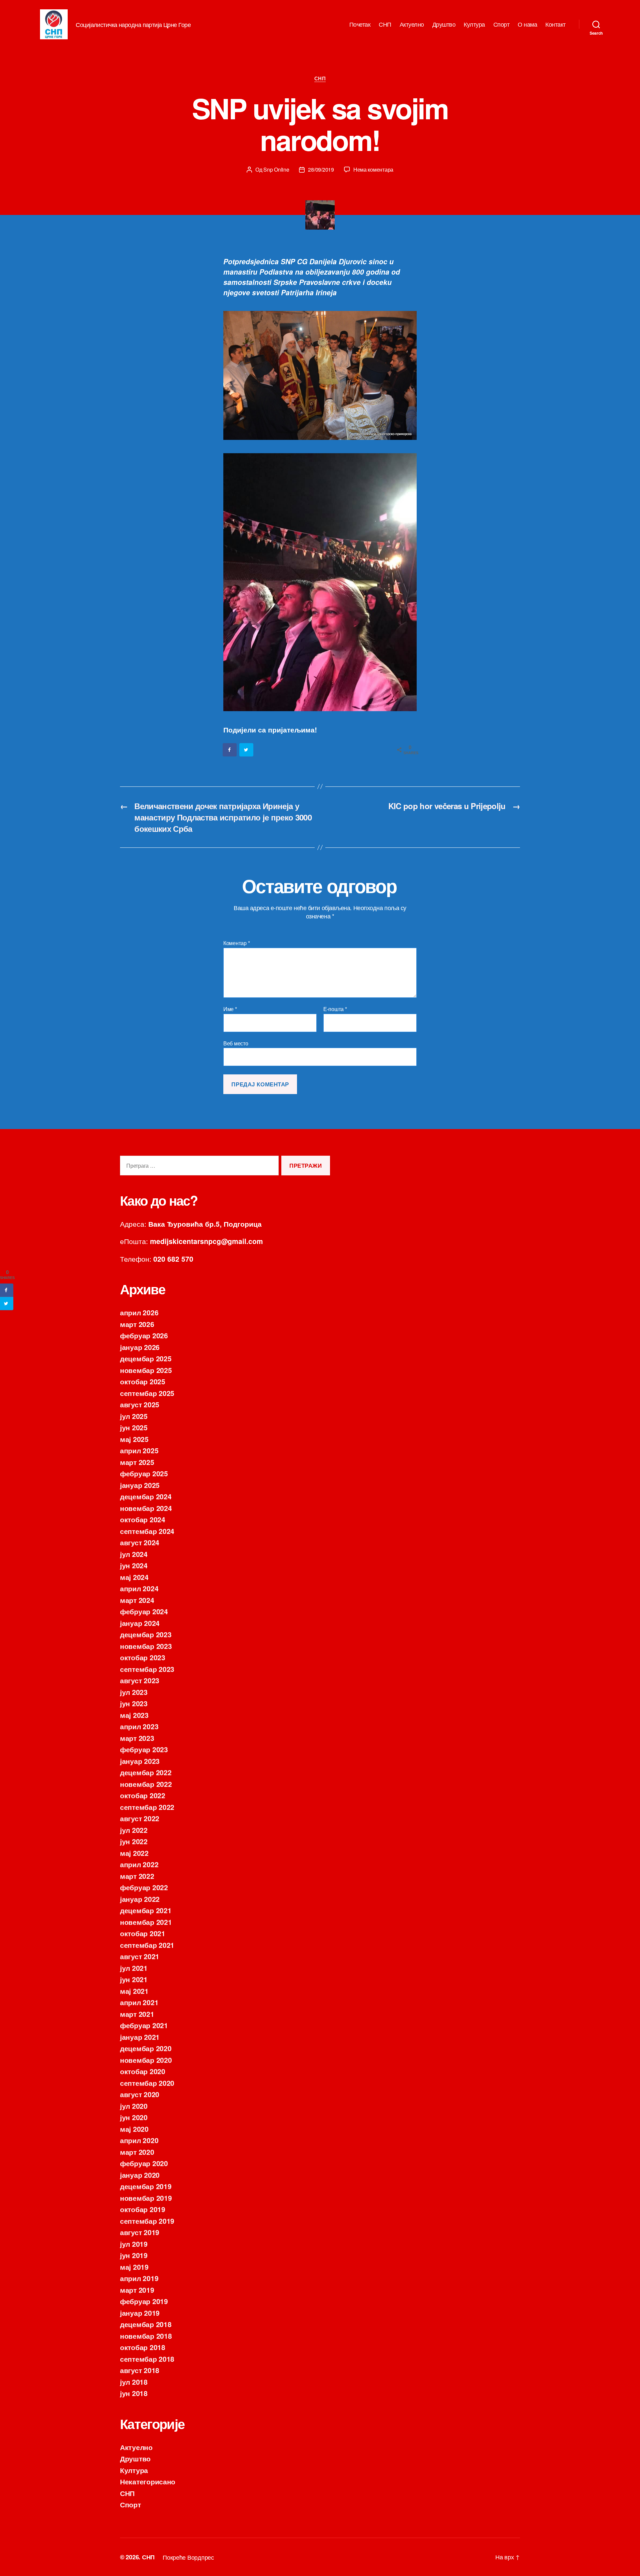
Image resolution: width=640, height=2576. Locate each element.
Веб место (236, 1043)
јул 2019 (134, 2244)
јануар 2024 (140, 1623)
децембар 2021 (146, 1910)
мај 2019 (134, 2267)
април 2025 (139, 1450)
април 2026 (139, 1312)
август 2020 (140, 2094)
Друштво (444, 24)
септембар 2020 (147, 2083)
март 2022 (137, 1876)
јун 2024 (134, 1565)
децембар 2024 (146, 1496)
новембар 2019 (146, 2198)
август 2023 (140, 1680)
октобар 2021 (143, 1933)
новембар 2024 (146, 1508)
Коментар (236, 943)
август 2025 (140, 1404)
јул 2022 (134, 1830)
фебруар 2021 (144, 2025)
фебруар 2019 (144, 2301)
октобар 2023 (143, 1657)
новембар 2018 (146, 2336)
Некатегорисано (148, 2481)
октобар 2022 (143, 1795)
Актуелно (412, 24)
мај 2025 (134, 1439)
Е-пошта (335, 1009)
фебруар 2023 (144, 1749)
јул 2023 (134, 1692)
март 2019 (137, 2290)
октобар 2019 (143, 2209)
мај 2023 (134, 1715)
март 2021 (137, 2014)
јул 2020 (134, 2106)
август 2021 (140, 1956)
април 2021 (139, 2002)
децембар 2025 (146, 1358)
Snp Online (276, 169)
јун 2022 (134, 1841)
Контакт (555, 24)
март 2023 (137, 1738)
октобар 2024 (143, 1519)
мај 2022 (134, 1853)
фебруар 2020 (144, 2163)
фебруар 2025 (144, 1473)
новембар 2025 (146, 1370)
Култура (474, 24)
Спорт (501, 24)
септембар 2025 (147, 1393)
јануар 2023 (140, 1761)
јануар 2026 (140, 1347)
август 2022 (140, 1818)
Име (230, 1009)
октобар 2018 (143, 2347)
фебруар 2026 (144, 1335)
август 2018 (140, 2370)
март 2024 (137, 1600)
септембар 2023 (147, 1669)
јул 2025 (134, 1416)
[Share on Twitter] (247, 750)
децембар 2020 (146, 2048)
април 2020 (139, 2140)
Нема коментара (373, 169)
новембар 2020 (146, 2060)
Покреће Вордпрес (188, 2557)
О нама (527, 24)
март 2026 (137, 1324)
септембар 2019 (147, 2221)
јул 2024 (134, 1554)
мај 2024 (134, 1577)
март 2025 (137, 1462)
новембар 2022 (146, 1784)
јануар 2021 (140, 2037)
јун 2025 (134, 1427)
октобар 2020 (143, 2071)
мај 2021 (134, 1991)
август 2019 (140, 2232)
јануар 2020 (140, 2175)
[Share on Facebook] (230, 750)
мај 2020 (134, 2129)
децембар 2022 (146, 1772)
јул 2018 (134, 2382)
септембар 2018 (147, 2359)
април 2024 (139, 1588)
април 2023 (139, 1726)
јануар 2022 (140, 1899)
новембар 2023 (146, 1646)
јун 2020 (134, 2117)
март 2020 (137, 2152)
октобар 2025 (143, 1381)
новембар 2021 (146, 1922)
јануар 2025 (140, 1485)
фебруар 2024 (144, 1611)
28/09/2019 (321, 169)
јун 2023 (134, 1703)
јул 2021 (134, 1968)
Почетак (360, 24)
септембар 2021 (147, 1945)
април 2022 (139, 1864)
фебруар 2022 (144, 1887)
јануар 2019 (140, 2313)
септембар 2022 (147, 1807)
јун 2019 (134, 2255)
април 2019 (139, 2278)
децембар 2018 (146, 2324)
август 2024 (140, 1542)
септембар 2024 (147, 1531)
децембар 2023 (146, 1634)
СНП (385, 24)
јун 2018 (134, 2393)
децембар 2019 (146, 2186)
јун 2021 (134, 1979)
